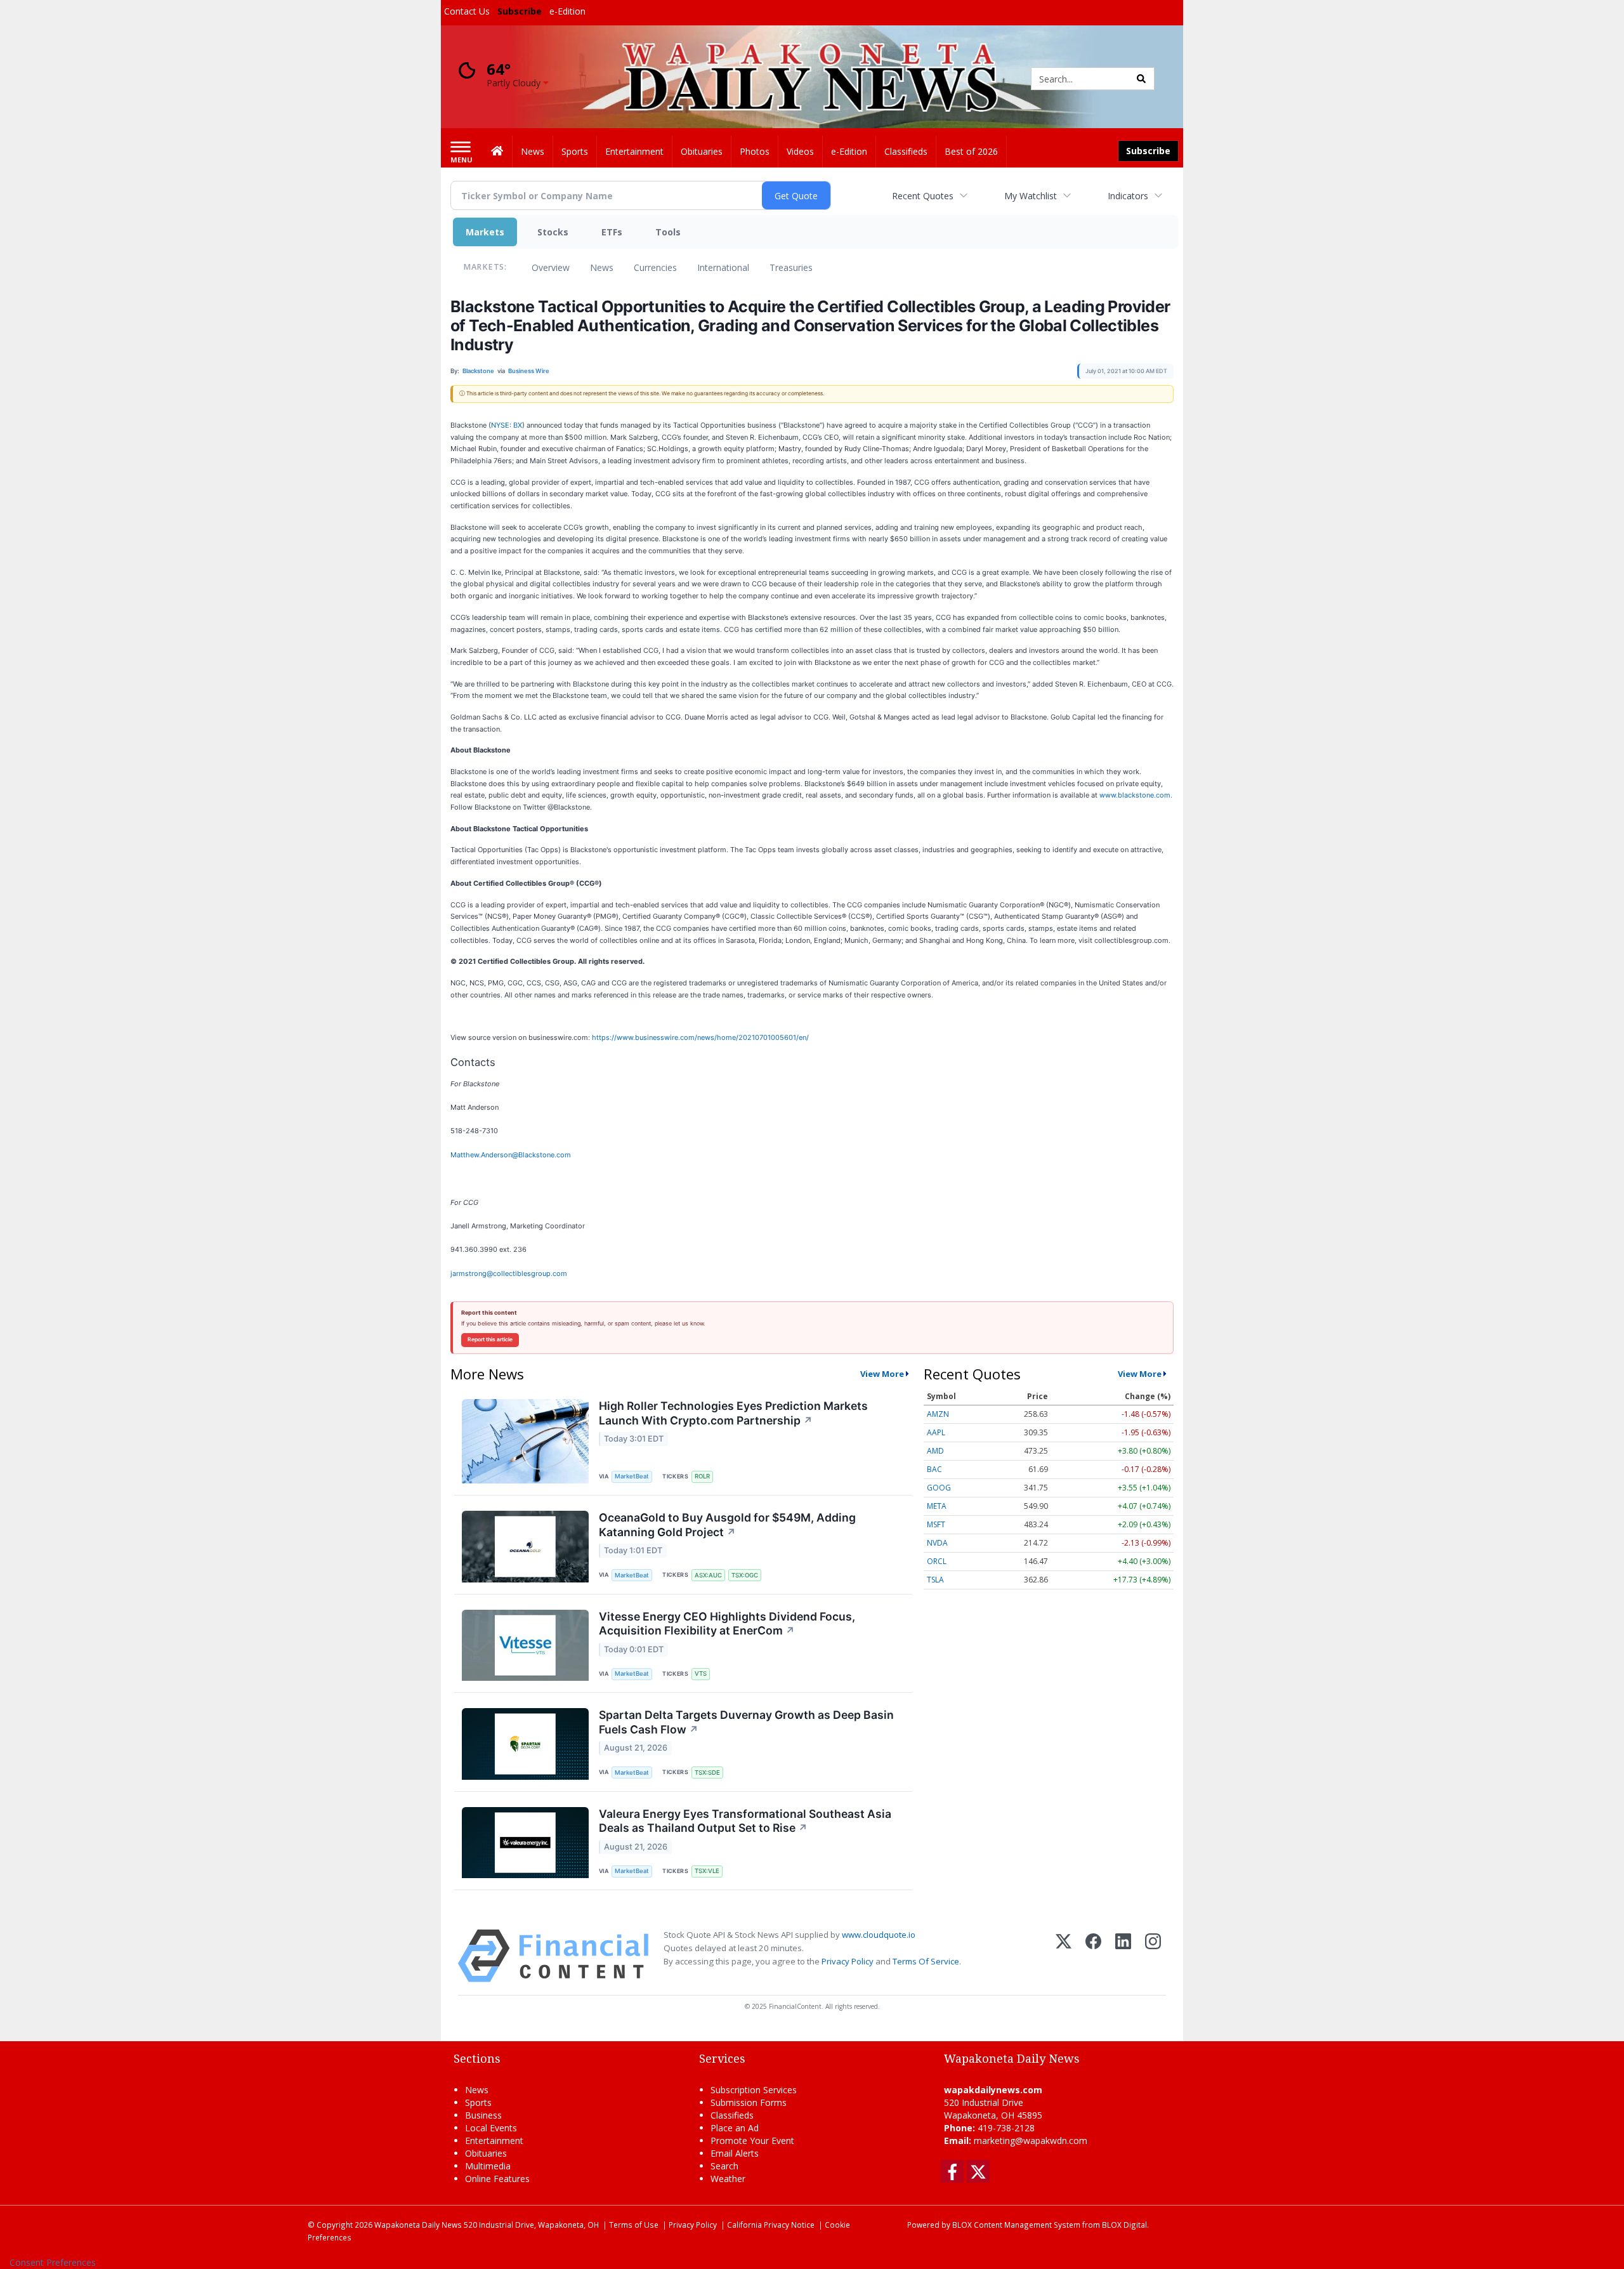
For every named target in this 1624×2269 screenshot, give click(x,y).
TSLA (935, 1580)
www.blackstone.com (1135, 795)
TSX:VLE (707, 1871)
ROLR (702, 1476)
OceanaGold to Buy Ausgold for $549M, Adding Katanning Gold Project (727, 1525)
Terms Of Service (926, 1961)
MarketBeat (632, 1476)
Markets (485, 232)
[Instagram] (1153, 1956)
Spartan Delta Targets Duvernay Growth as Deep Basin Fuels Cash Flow (746, 1722)
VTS (701, 1674)
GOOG (939, 1488)
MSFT (936, 1524)
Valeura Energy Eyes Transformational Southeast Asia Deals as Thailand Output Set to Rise (745, 1821)
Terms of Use (634, 2225)
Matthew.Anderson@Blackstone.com (511, 1155)
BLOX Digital (1124, 2225)
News (602, 267)
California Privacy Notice (771, 2225)
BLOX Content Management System (1016, 2225)
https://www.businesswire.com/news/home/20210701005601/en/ (700, 1037)
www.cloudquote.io (879, 1935)
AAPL (936, 1432)
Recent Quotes (923, 196)
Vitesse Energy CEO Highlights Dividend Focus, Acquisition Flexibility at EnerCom (727, 1624)
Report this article (490, 1339)
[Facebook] (1093, 1956)
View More (882, 1374)
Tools (668, 232)
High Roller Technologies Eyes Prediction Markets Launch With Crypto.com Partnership (733, 1413)
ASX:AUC (708, 1575)
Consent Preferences (53, 2262)
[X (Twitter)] (1064, 1956)
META (937, 1506)
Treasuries (791, 267)
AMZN (938, 1414)
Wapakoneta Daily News (418, 2225)
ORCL (937, 1561)
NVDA (937, 1543)
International (723, 267)
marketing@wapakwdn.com (1031, 2141)
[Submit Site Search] (1141, 79)
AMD (935, 1451)
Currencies (655, 267)
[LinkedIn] (1123, 1956)
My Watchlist (1031, 196)
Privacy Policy (848, 1961)
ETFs (612, 232)
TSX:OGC (745, 1575)
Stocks (553, 232)
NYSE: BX (507, 425)
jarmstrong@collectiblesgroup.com (509, 1273)
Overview (551, 267)
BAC (934, 1469)
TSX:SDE (707, 1772)
